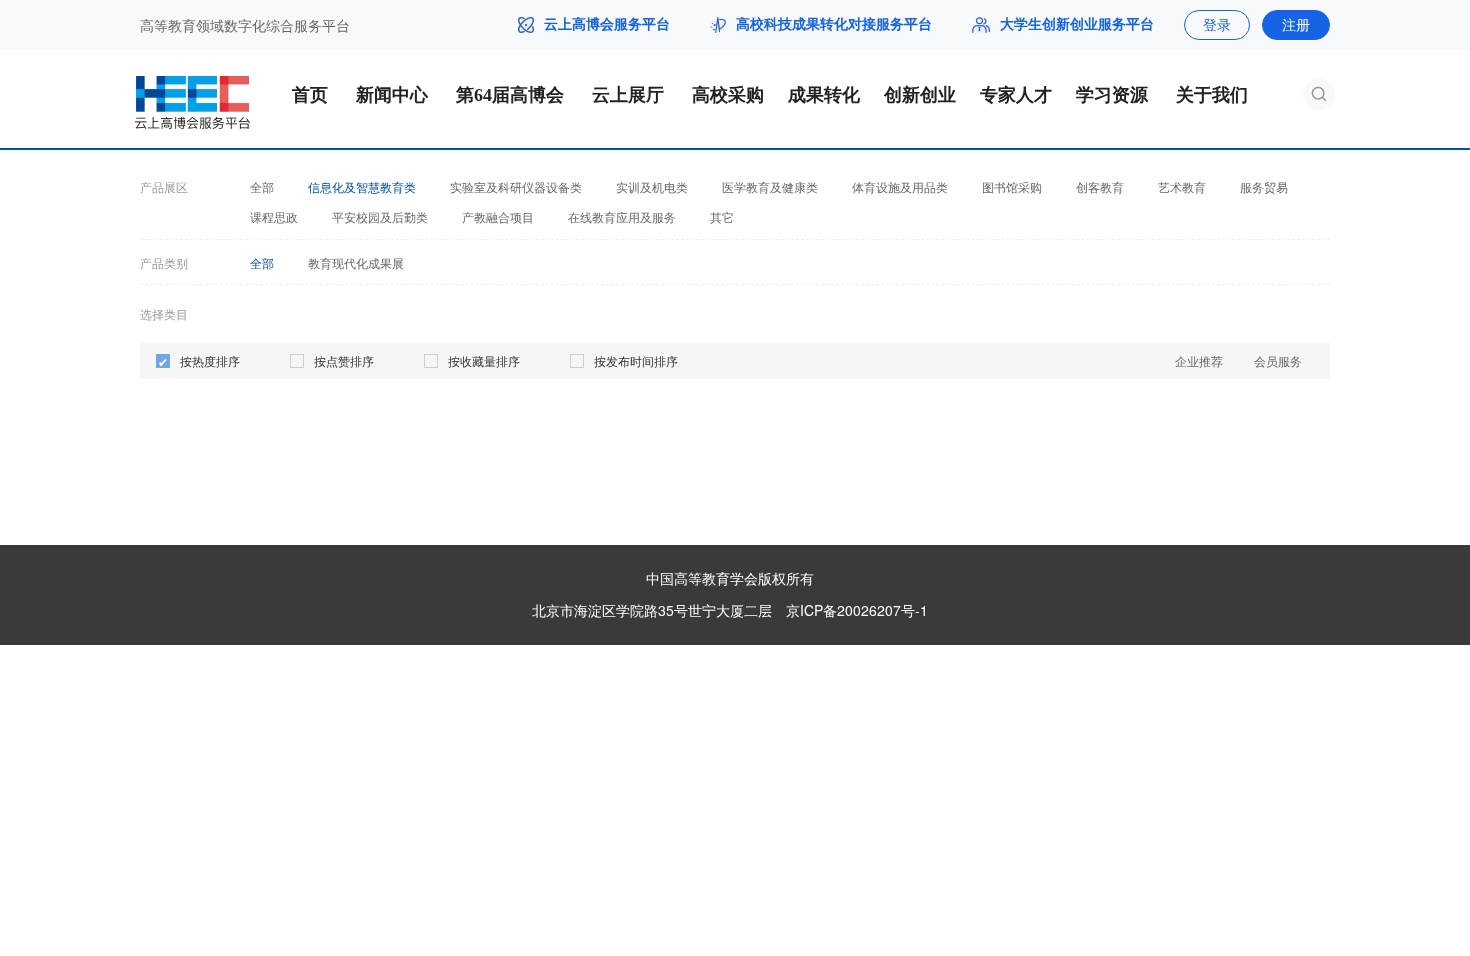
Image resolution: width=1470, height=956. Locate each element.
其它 (722, 217)
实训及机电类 (652, 187)
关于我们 (1212, 95)
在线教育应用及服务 (622, 217)
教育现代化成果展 (356, 263)
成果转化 (824, 95)
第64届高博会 (510, 95)
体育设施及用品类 (900, 187)
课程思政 (274, 217)
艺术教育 (1182, 187)
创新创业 (920, 95)
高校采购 (728, 95)
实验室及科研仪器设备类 (516, 187)
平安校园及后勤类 (380, 217)
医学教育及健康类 (770, 187)
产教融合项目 (498, 217)
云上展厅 (628, 95)
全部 (262, 187)
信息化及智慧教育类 (362, 187)
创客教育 (1100, 187)
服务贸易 (1264, 187)
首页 (310, 95)
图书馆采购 (1012, 187)
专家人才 (1016, 95)
